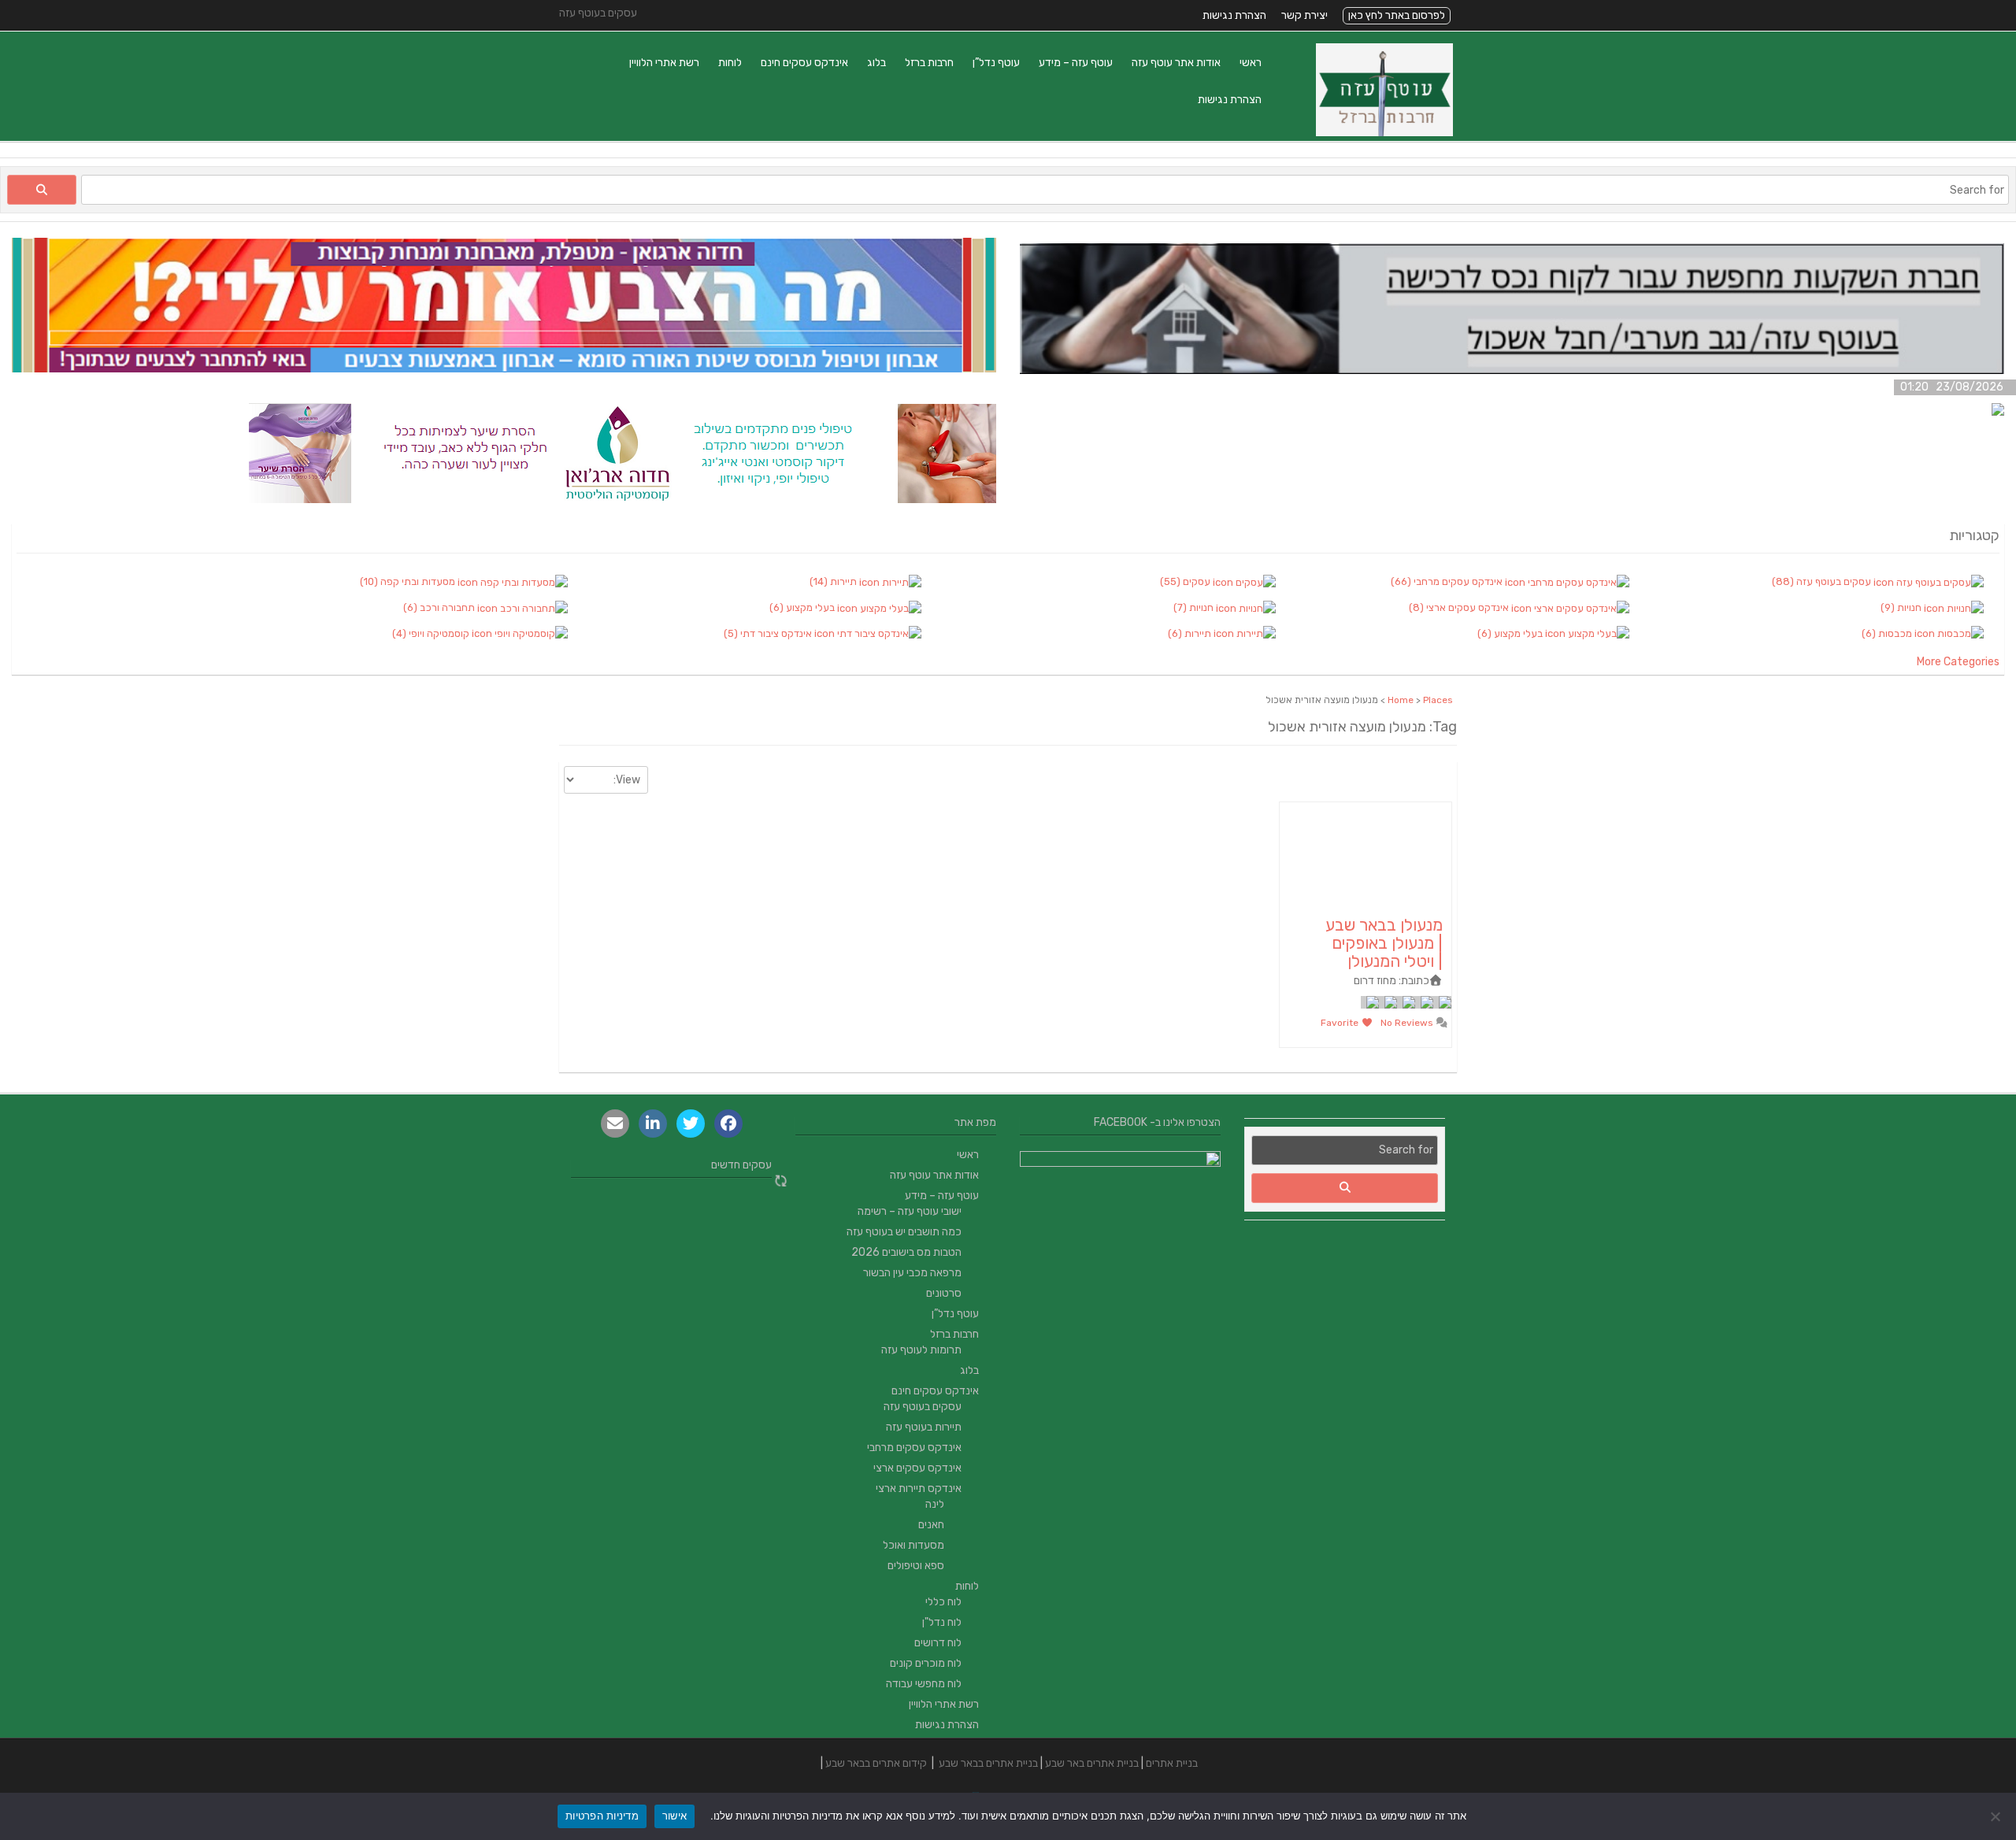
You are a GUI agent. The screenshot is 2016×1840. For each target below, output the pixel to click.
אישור (674, 1816)
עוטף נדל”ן (996, 63)
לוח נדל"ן (942, 1622)
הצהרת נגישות (1234, 15)
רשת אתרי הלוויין (664, 63)
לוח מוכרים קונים (926, 1663)
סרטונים (944, 1293)
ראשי (1251, 63)
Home (1401, 700)
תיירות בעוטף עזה (924, 1427)
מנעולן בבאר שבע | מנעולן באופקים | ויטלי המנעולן (1384, 943)
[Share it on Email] (615, 1124)
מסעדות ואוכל (913, 1545)
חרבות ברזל (929, 63)
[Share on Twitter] (691, 1124)
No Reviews (1408, 1023)
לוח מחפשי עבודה (924, 1684)
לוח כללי (943, 1602)
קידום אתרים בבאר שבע (876, 1763)
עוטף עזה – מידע (1076, 63)
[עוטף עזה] (1384, 133)
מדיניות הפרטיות (602, 1816)
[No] (1996, 1816)
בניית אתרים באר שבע (1092, 1763)
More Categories (1958, 662)
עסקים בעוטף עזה (923, 1407)
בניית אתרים (1172, 1763)
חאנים (931, 1525)
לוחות (730, 63)
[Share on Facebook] (728, 1124)
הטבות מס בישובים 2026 (906, 1252)
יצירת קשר (1304, 15)
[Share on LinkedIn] (653, 1124)
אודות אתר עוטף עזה (1176, 63)
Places (1438, 700)
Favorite (1341, 1023)
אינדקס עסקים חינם (804, 63)
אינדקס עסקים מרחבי (914, 1448)
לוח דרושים (938, 1643)
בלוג (876, 63)
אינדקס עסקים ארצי (917, 1468)
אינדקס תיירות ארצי (919, 1488)
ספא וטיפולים (916, 1566)
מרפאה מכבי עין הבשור (912, 1273)
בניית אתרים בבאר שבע (988, 1763)
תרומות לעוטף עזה (921, 1350)
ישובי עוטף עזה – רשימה (910, 1211)
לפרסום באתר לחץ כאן (1397, 15)
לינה (935, 1504)
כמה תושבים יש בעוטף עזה (904, 1232)
